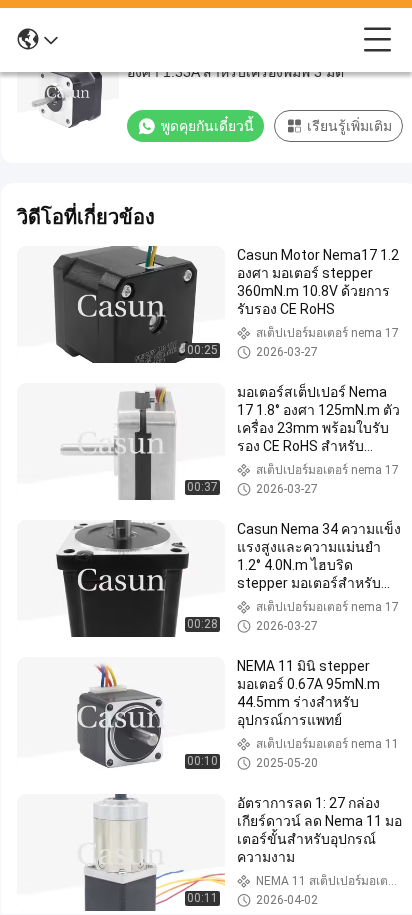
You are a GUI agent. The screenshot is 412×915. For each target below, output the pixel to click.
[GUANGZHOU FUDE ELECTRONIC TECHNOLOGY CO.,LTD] (211, 40)
